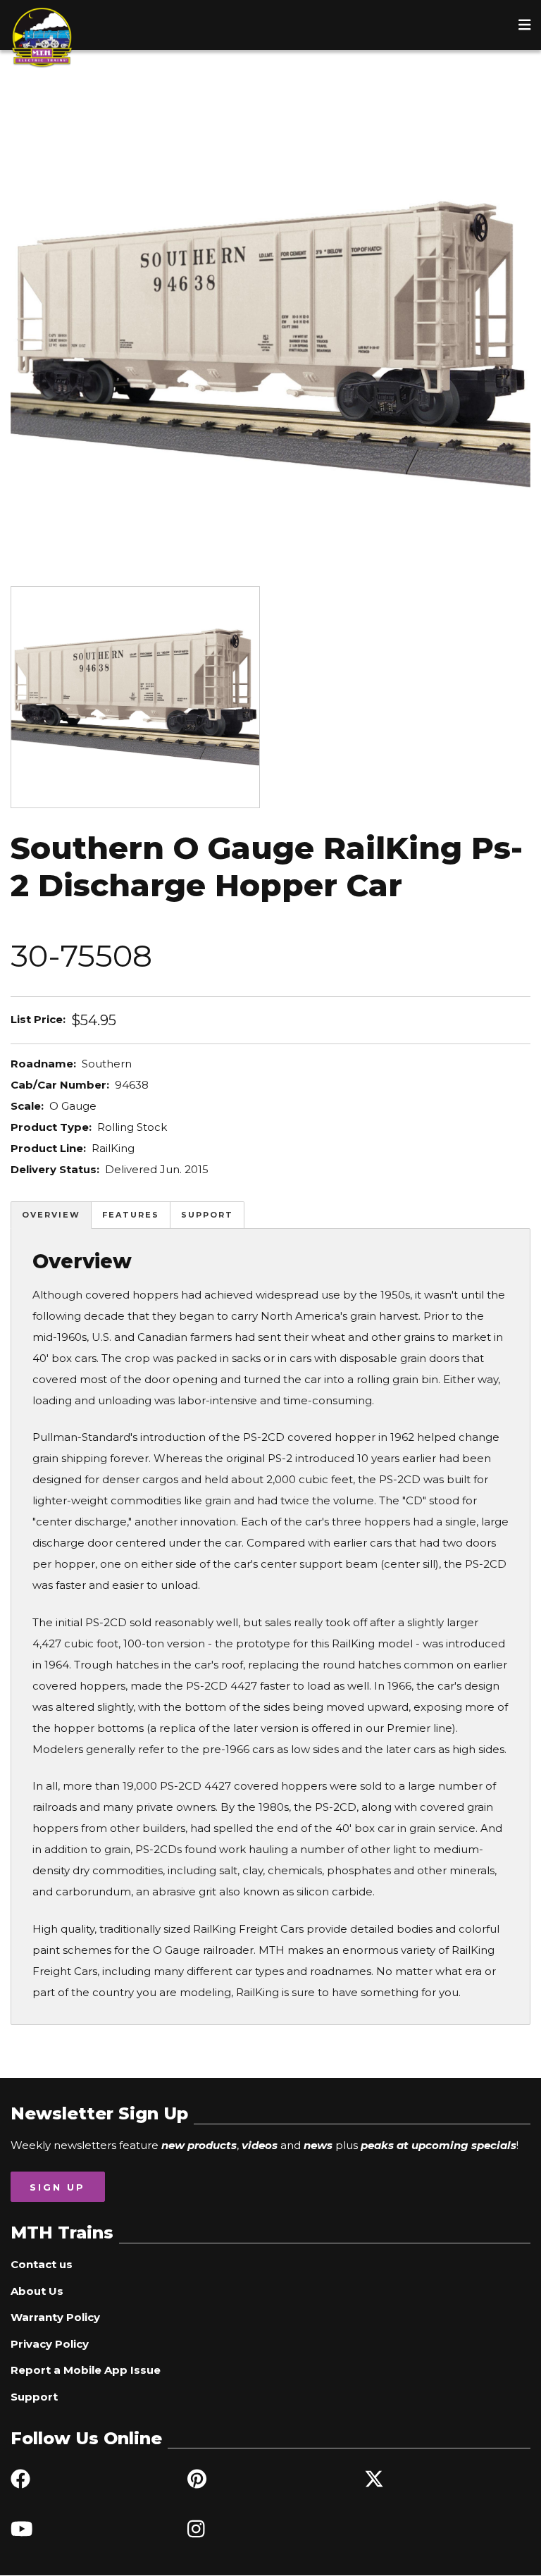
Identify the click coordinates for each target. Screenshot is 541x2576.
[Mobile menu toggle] (525, 25)
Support (207, 1215)
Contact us (42, 2264)
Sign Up (57, 2187)
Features (131, 1215)
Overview (51, 1215)
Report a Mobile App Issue (86, 2370)
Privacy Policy (50, 2344)
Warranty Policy (55, 2317)
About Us (37, 2291)
